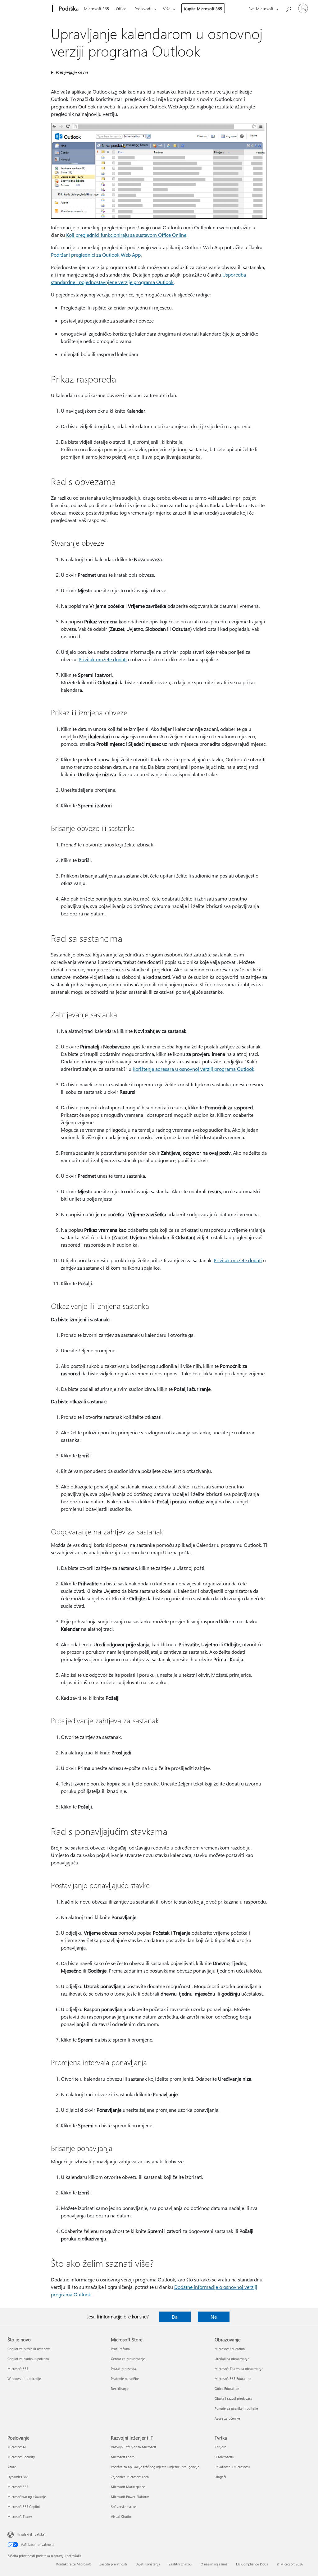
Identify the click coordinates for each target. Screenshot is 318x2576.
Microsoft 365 (96, 9)
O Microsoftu (224, 2457)
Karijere (220, 2447)
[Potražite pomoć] (288, 8)
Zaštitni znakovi (180, 2564)
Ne (214, 2317)
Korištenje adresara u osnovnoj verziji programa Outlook (193, 1069)
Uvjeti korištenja (148, 2564)
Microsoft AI (17, 2447)
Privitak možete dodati (103, 659)
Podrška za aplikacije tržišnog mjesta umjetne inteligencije (155, 2467)
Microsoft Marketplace (128, 2487)
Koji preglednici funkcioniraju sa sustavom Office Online (126, 235)
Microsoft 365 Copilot (24, 2507)
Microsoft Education (230, 2349)
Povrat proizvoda (123, 2369)
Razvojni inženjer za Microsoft (134, 2447)
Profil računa (120, 2349)
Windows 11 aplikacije (24, 2379)
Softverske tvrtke (123, 2507)
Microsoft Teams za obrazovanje (239, 2369)
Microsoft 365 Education (233, 2379)
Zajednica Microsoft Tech (130, 2477)
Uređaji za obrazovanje (232, 2359)
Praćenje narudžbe (125, 2379)
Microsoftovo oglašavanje (27, 2497)
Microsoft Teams (20, 2516)
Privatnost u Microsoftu (232, 2467)
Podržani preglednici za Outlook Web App (96, 255)
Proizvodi (143, 9)
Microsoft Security (21, 2457)
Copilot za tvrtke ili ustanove (29, 2349)
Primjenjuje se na (72, 72)
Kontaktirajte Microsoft (74, 2564)
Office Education (227, 2388)
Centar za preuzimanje (128, 2359)
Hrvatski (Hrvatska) (31, 2534)
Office (121, 9)
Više (167, 9)
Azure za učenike (227, 2418)
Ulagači (220, 2477)
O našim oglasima (214, 2564)
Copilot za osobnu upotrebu (28, 2359)
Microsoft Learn (123, 2457)
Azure (12, 2467)
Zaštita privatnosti (113, 2564)
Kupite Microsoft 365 (203, 9)
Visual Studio (121, 2516)
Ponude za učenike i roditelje (236, 2408)
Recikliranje (120, 2388)
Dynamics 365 (18, 2477)
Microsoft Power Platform (130, 2497)
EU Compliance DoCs (252, 2564)
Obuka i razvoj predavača (234, 2398)
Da (175, 2317)
